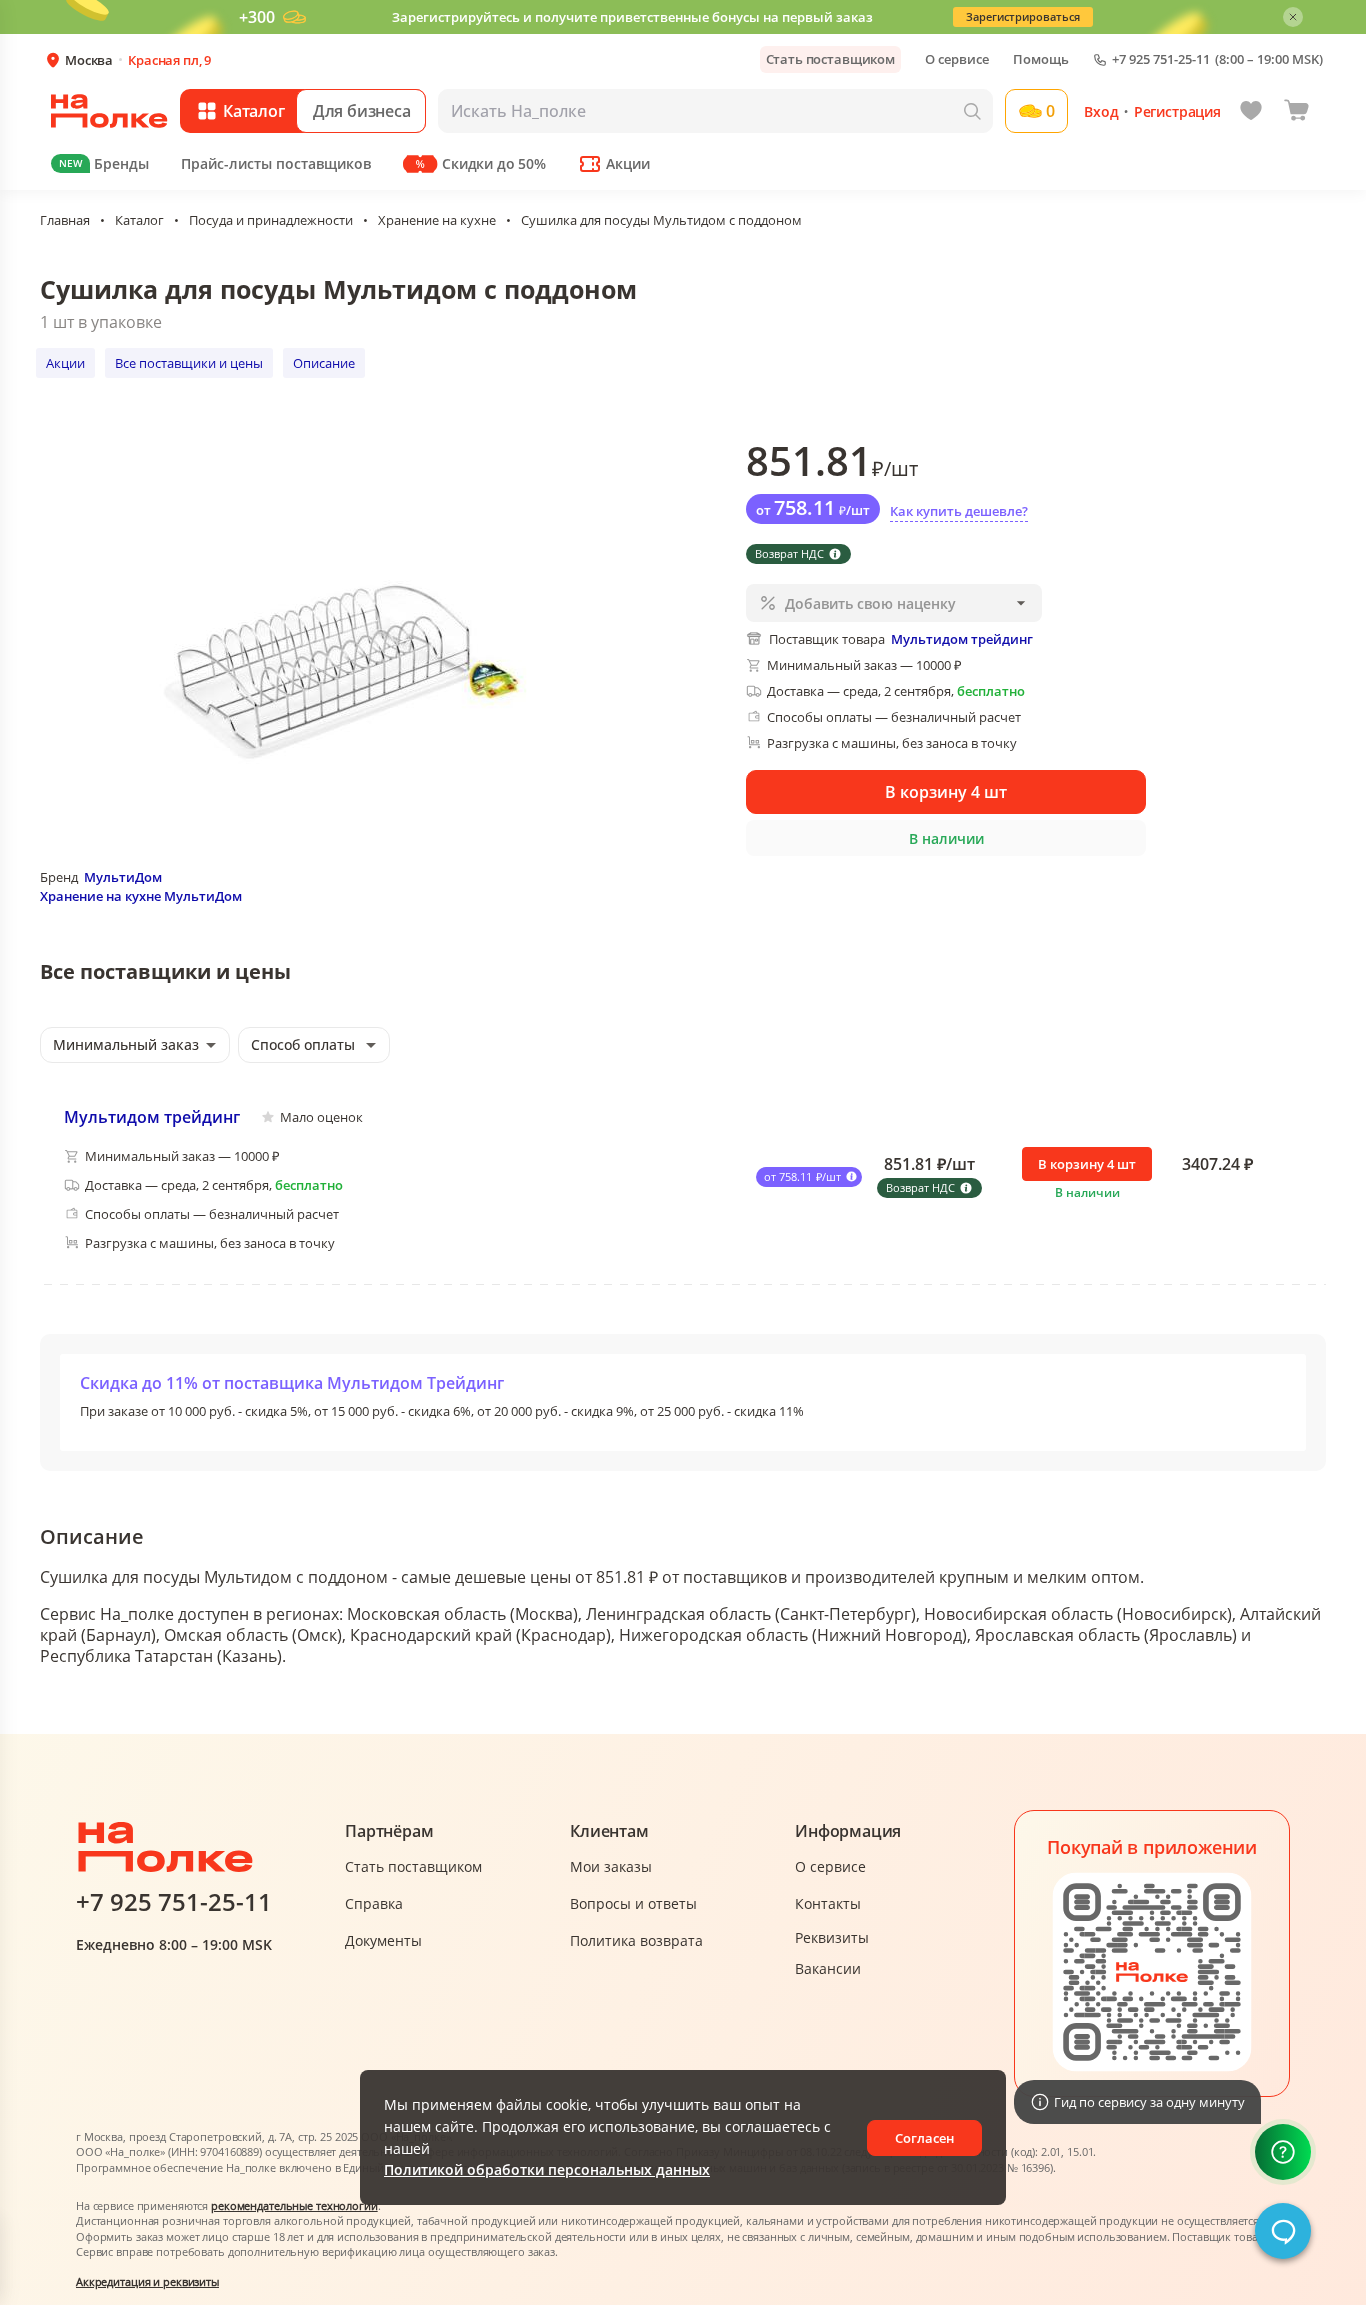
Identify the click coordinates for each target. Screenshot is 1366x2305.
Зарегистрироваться (1023, 16)
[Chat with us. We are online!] (1283, 2231)
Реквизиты (832, 1937)
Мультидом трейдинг (152, 1117)
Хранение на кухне (437, 220)
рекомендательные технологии (294, 2205)
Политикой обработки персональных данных (547, 2169)
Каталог (139, 220)
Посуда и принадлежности (271, 220)
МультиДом (123, 877)
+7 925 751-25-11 (1161, 59)
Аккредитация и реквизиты (147, 2281)
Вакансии (828, 1968)
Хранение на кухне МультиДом (141, 896)
